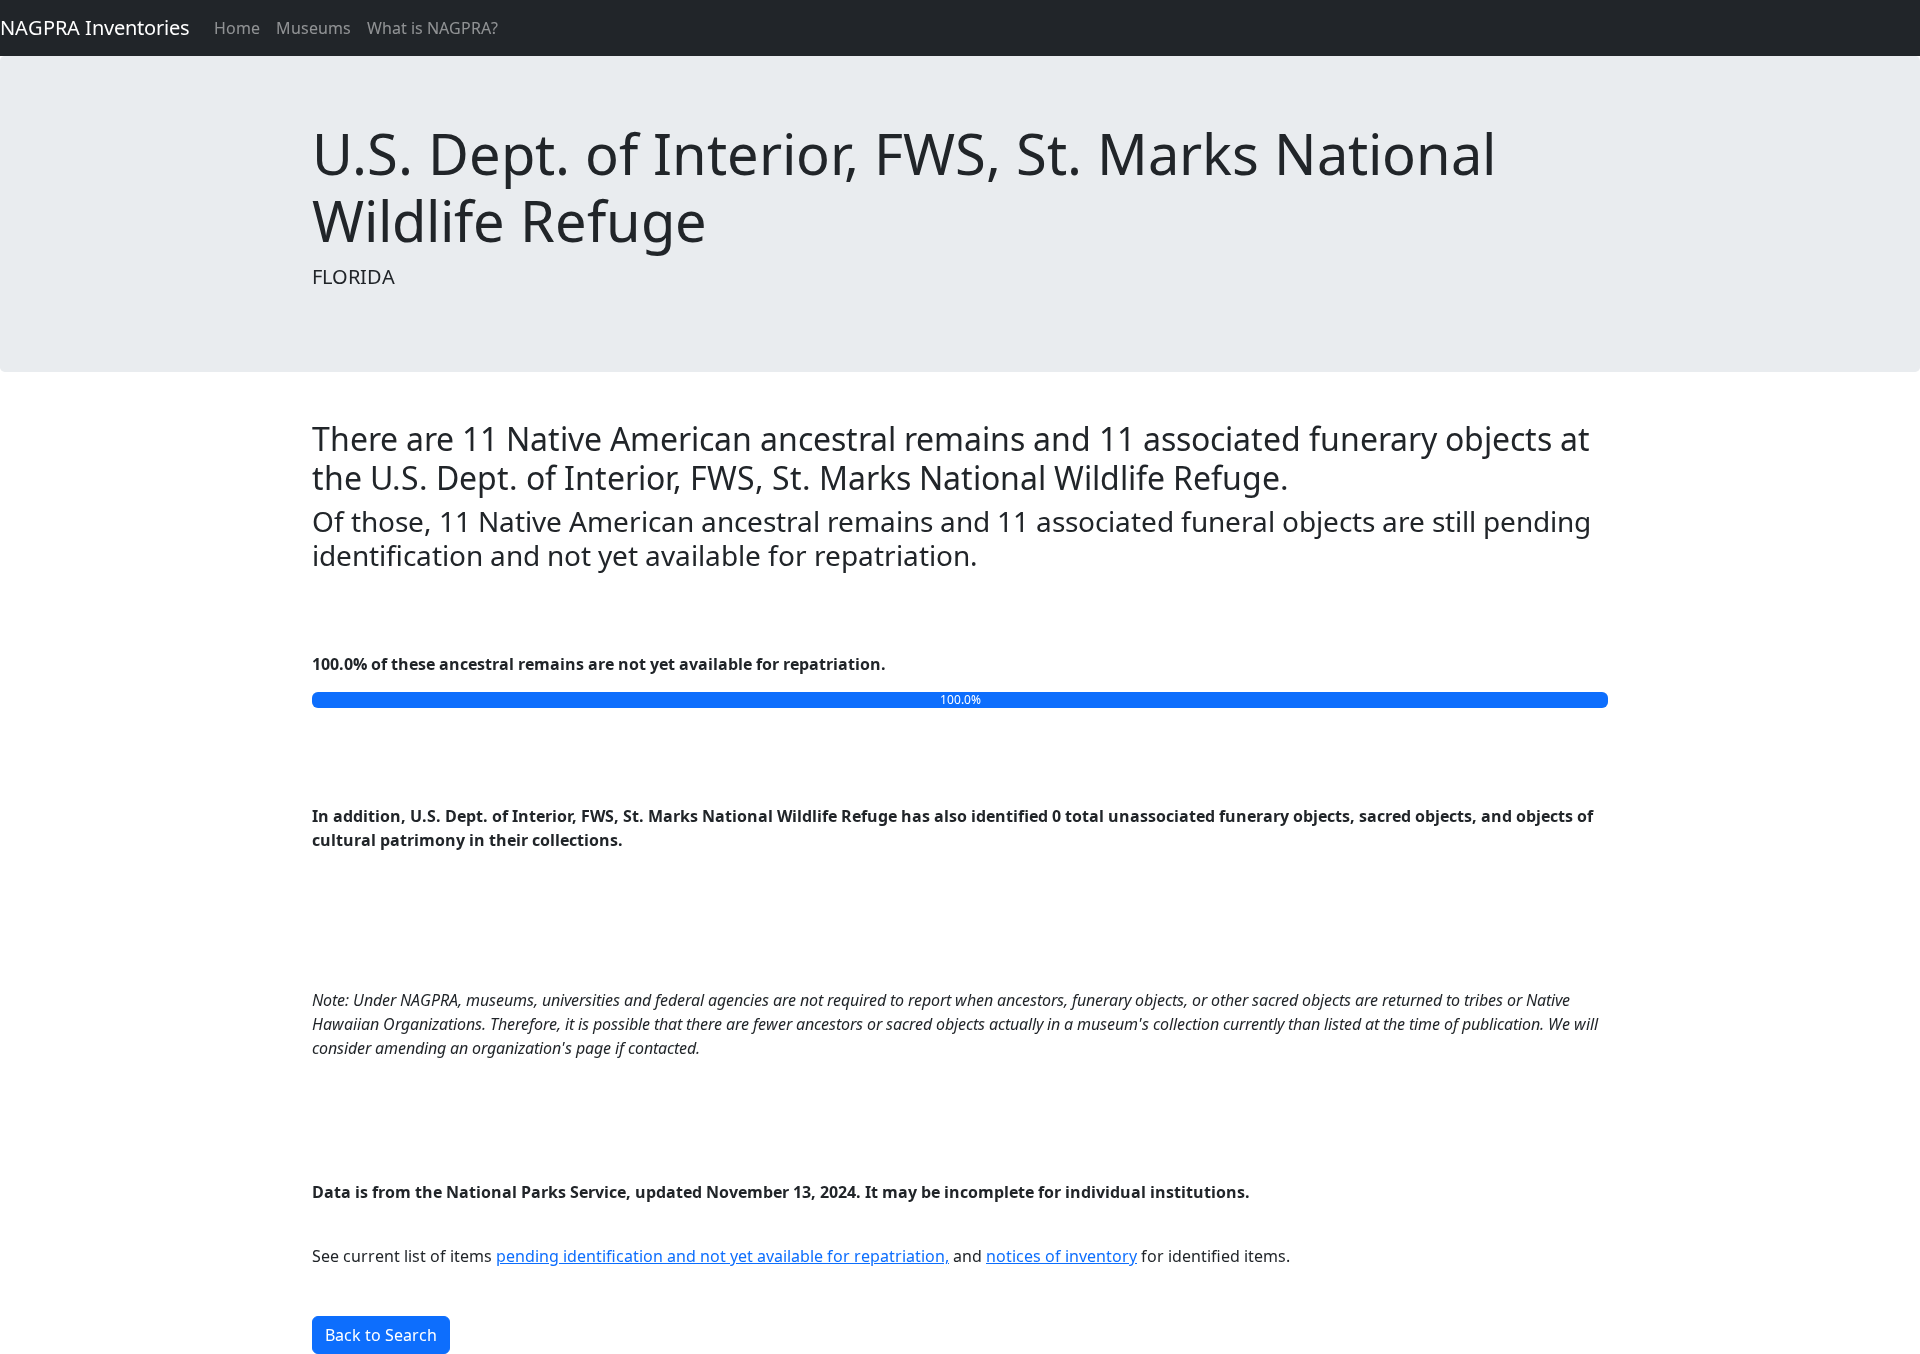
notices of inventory (1061, 1256)
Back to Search (381, 1335)
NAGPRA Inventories (95, 27)
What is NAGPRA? (432, 28)
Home (237, 28)
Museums (313, 28)
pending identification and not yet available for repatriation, (722, 1256)
